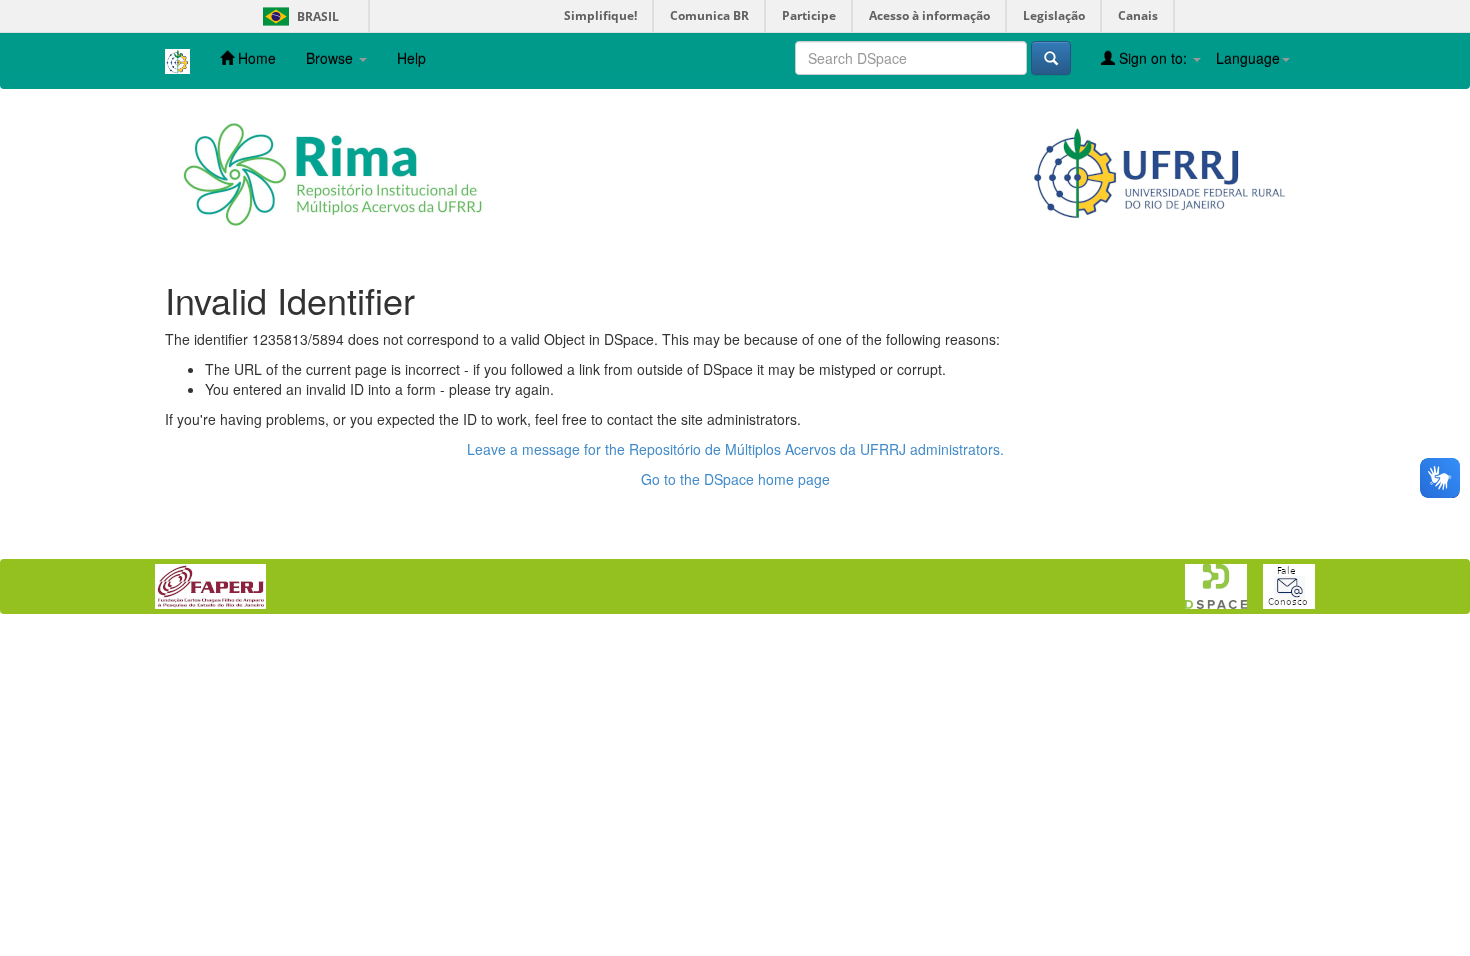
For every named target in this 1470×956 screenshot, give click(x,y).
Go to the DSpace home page (735, 479)
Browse (331, 58)
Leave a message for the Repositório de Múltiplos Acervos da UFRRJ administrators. (735, 449)
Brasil (297, 16)
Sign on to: (1153, 58)
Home (255, 58)
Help (411, 58)
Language (1248, 58)
